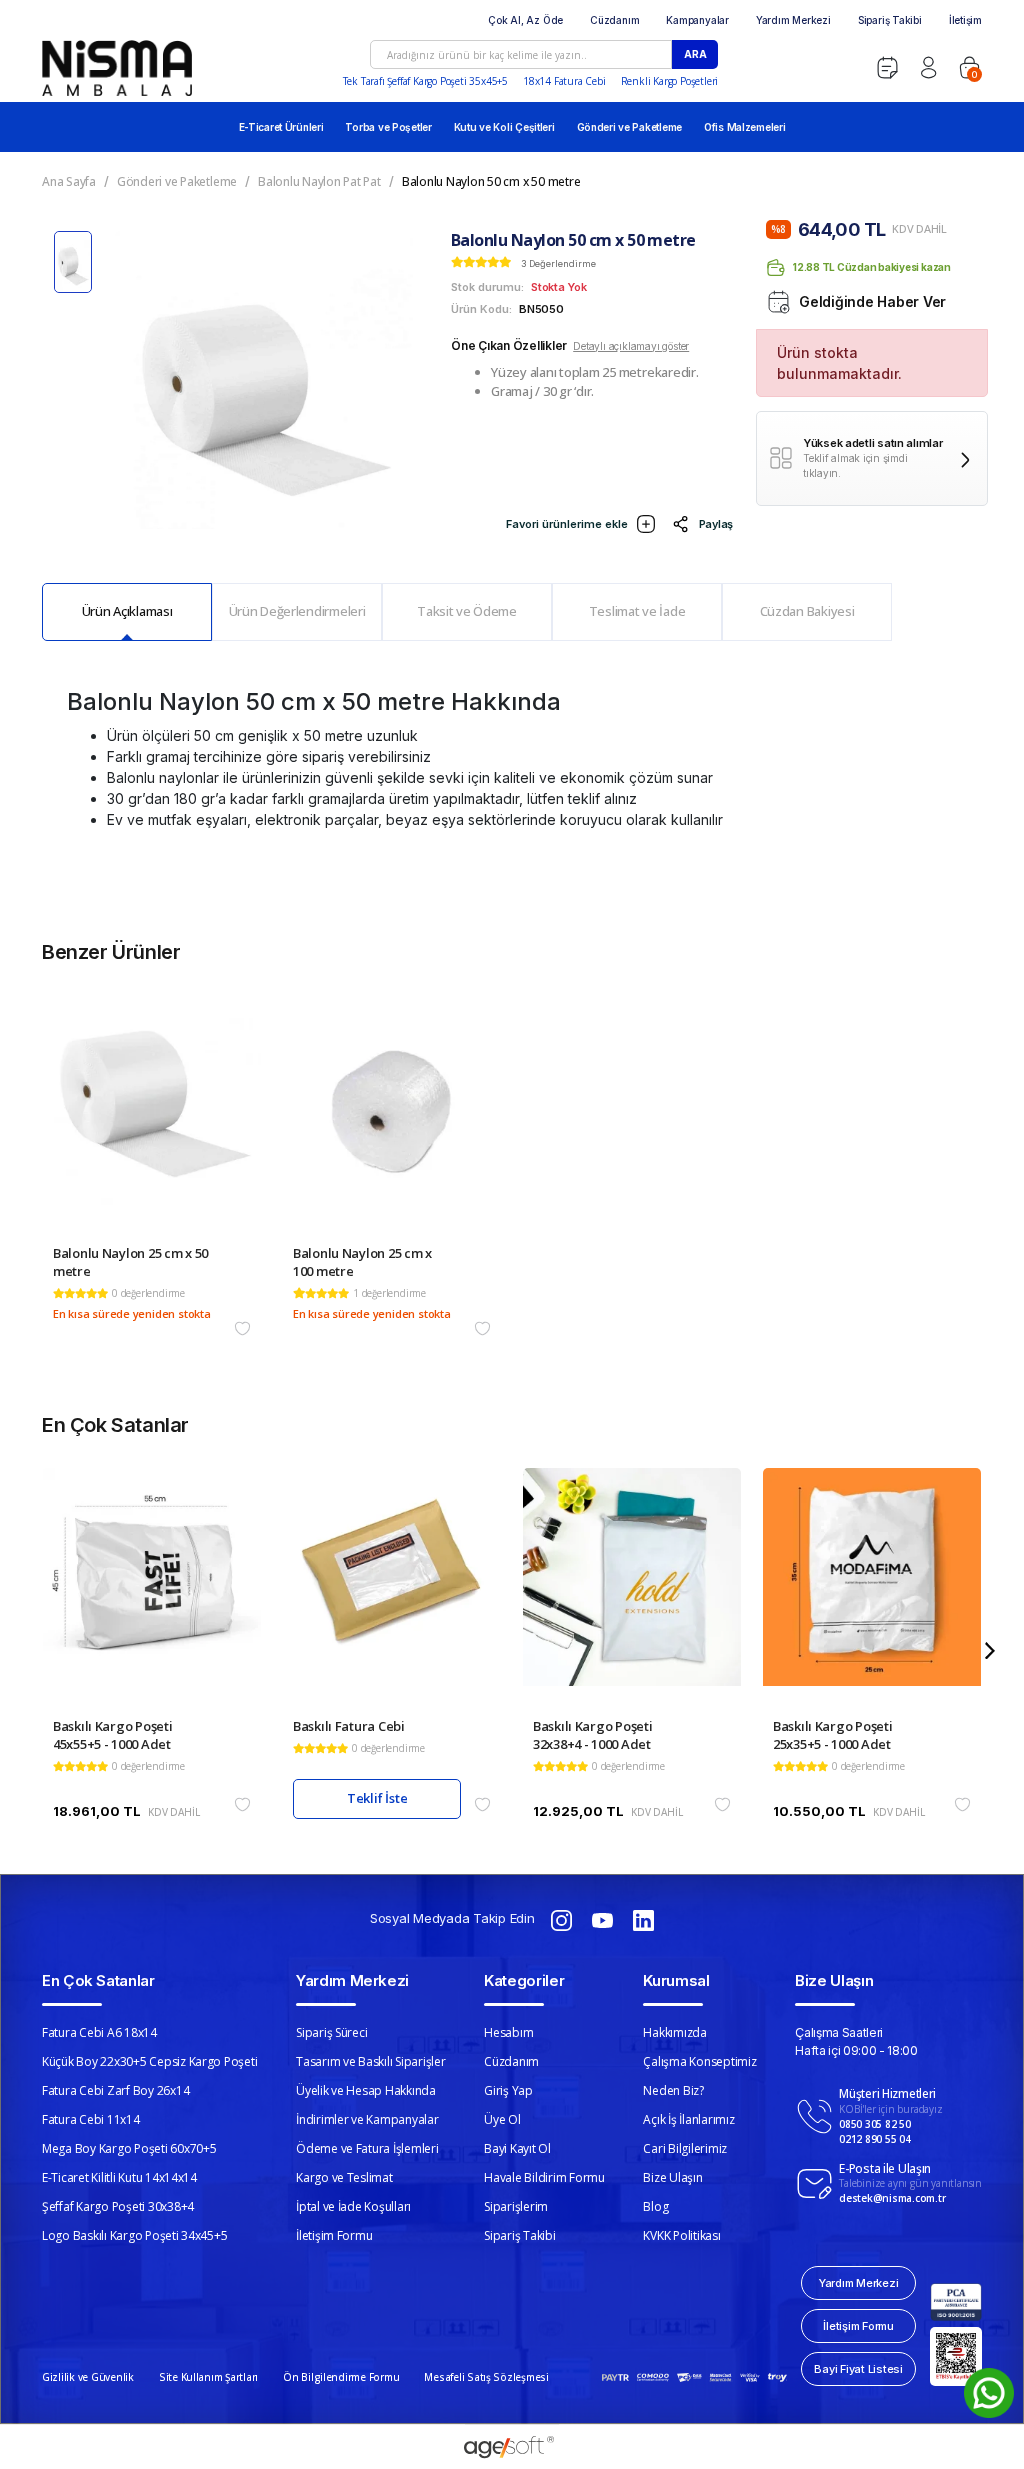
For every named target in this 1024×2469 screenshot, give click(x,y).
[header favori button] (887, 67)
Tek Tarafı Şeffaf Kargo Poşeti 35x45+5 (425, 81)
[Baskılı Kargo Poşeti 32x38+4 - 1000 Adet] (632, 1592)
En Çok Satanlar (98, 1980)
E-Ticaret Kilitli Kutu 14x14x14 (119, 2177)
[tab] (127, 612)
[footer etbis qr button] (956, 2356)
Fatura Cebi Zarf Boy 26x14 (115, 2090)
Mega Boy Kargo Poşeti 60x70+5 (129, 2148)
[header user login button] (928, 67)
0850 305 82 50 (874, 2124)
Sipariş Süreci (331, 2032)
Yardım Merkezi (793, 20)
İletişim (965, 20)
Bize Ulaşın (672, 2177)
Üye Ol (502, 2119)
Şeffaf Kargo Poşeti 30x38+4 (118, 2206)
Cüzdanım (614, 20)
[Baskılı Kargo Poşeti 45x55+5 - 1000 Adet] (152, 1592)
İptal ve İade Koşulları (353, 2206)
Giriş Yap (508, 2090)
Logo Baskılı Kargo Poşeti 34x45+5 (134, 2235)
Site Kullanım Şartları (208, 2377)
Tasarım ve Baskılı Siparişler (370, 2061)
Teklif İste (377, 1798)
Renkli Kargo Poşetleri (670, 81)
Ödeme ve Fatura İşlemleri (367, 2148)
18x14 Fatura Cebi (564, 81)
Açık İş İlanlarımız (688, 2119)
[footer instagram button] (561, 1919)
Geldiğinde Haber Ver (872, 301)
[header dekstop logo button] (117, 68)
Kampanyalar (697, 20)
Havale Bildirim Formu (544, 2177)
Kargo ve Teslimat (344, 2177)
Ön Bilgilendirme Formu (341, 2377)
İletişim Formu (334, 2235)
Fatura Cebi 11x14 (91, 2119)
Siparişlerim (516, 2206)
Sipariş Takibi (890, 20)
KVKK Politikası (681, 2235)
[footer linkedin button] (643, 1919)
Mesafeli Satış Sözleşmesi (486, 2377)
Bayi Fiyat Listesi (858, 2369)
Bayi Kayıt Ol (517, 2148)
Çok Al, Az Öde (525, 20)
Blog (655, 2206)
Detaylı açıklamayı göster (631, 346)
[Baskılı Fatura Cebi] (392, 1592)
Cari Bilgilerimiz (685, 2148)
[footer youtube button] (603, 1919)
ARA (695, 54)
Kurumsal (676, 1980)
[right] (990, 1650)
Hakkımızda (674, 2032)
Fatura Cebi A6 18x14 (99, 2032)
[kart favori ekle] (242, 1328)
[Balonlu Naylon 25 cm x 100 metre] (392, 1119)
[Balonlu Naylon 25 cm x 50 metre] (152, 1119)
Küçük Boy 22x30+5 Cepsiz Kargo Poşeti (149, 2061)
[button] (969, 67)
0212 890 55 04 (874, 2139)
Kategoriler (524, 1980)
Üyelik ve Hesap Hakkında (366, 2090)
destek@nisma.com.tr (892, 2198)
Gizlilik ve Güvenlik (88, 2377)
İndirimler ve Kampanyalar (367, 2119)
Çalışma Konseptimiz (699, 2061)
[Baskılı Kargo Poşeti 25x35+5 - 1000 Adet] (872, 1592)
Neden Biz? (673, 2090)
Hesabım (508, 2032)
